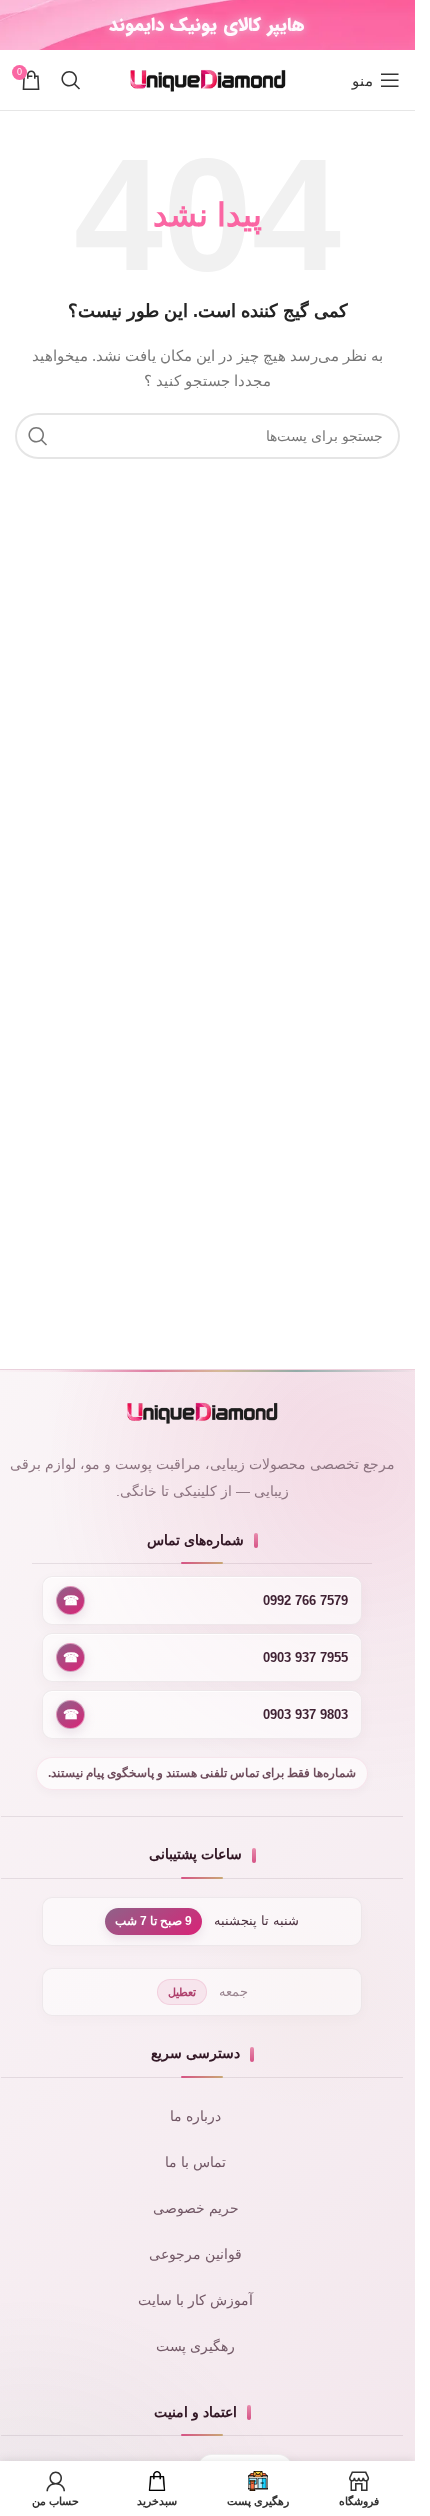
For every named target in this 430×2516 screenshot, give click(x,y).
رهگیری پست (195, 2346)
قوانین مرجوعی (195, 2254)
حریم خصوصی (196, 2208)
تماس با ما (195, 2162)
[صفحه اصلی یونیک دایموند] (202, 1412)
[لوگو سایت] (208, 79)
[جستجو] (71, 80)
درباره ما (195, 2116)
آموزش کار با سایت (195, 2300)
